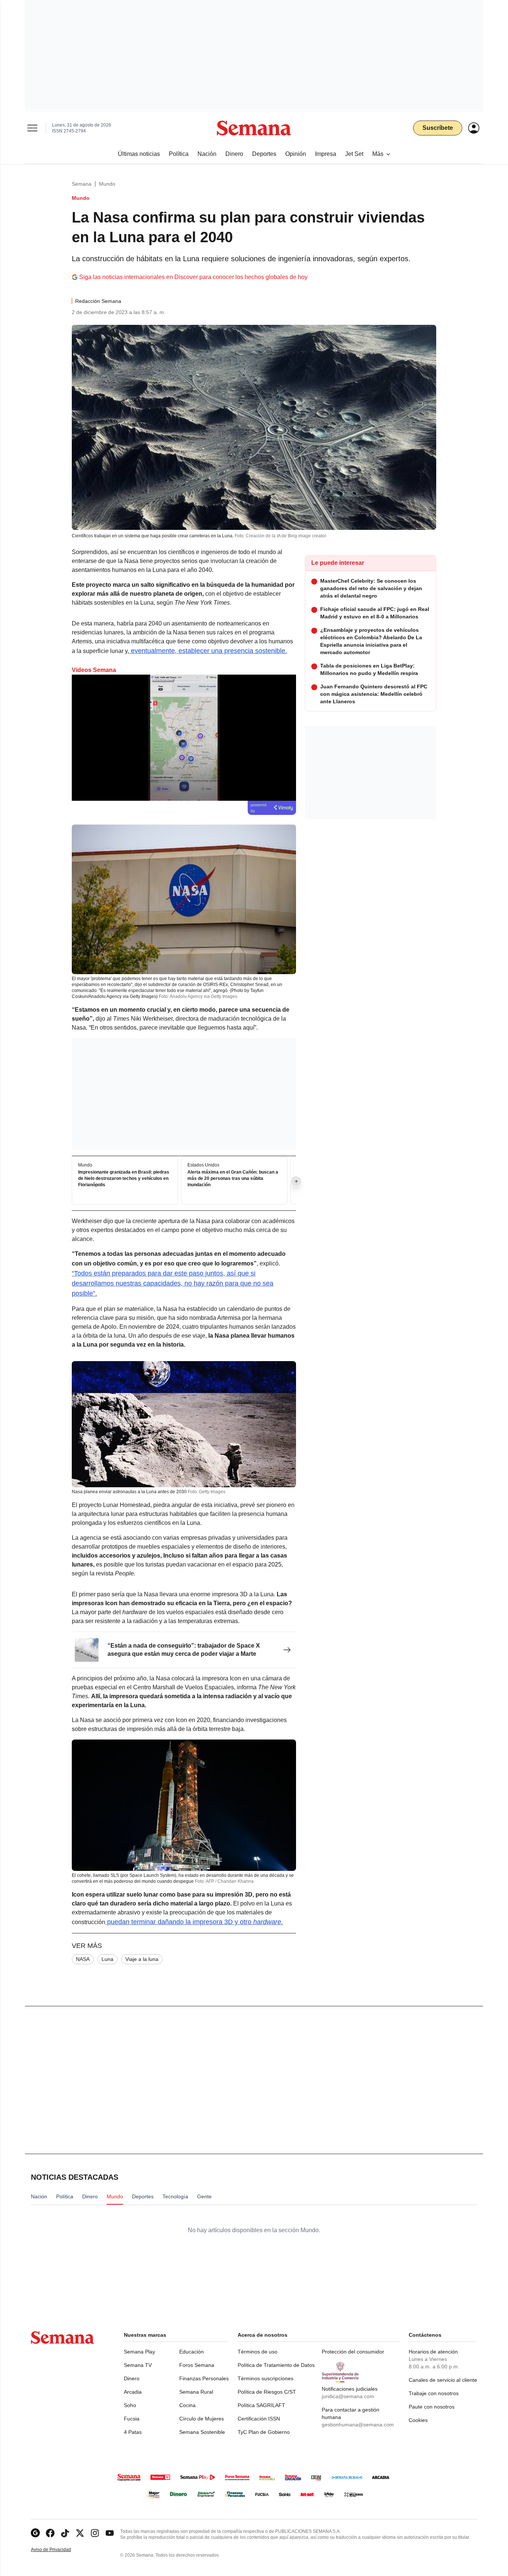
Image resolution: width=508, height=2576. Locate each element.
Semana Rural (196, 2392)
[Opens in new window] (50, 2533)
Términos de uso (258, 2352)
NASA (83, 1959)
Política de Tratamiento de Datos (276, 2365)
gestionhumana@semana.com (358, 2425)
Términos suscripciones (266, 2378)
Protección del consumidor (353, 2352)
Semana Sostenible (202, 2432)
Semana (82, 184)
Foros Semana (197, 2365)
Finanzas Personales (204, 2378)
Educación (192, 2352)
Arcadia (133, 2392)
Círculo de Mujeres (202, 2419)
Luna (107, 1959)
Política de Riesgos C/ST (267, 2392)
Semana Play (139, 2352)
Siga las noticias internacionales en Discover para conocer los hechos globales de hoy (193, 277)
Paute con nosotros (432, 2407)
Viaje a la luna (142, 1959)
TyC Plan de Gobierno (264, 2432)
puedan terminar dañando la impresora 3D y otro (194, 1922)
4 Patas (133, 2432)
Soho (130, 2405)
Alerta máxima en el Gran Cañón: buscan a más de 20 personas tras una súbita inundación (233, 1179)
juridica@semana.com (348, 2396)
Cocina (187, 2405)
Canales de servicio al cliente (443, 2380)
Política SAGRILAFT (261, 2405)
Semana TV (138, 2365)
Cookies (418, 2420)
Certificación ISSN (259, 2419)
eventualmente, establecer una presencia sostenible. (208, 651)
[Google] (35, 2533)
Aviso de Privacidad (59, 2550)
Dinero (132, 2378)
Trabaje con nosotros (434, 2393)
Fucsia (132, 2419)
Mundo (107, 184)
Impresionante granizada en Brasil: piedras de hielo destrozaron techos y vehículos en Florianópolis (124, 1179)
